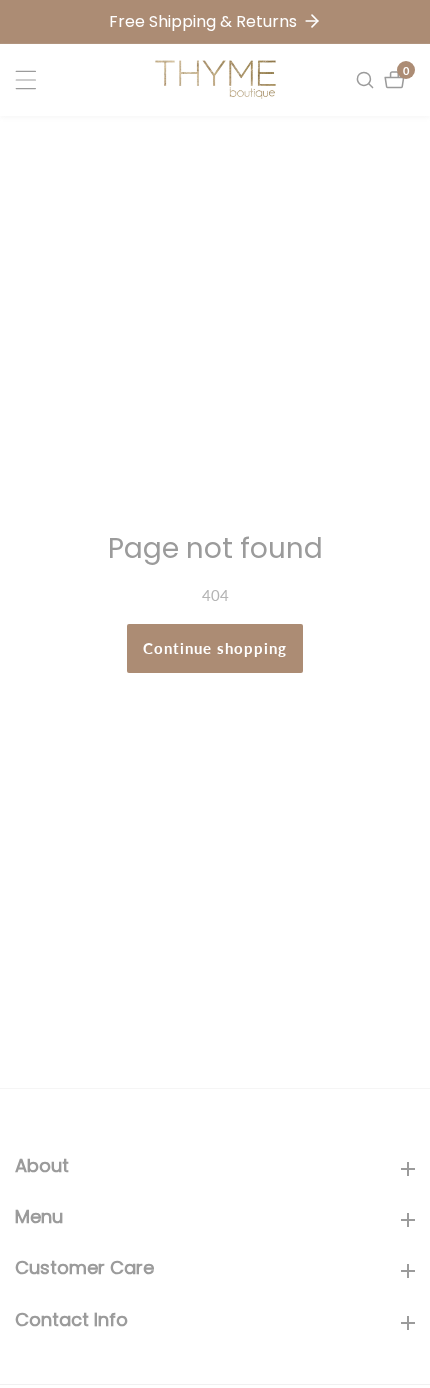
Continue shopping (215, 648)
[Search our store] (367, 80)
